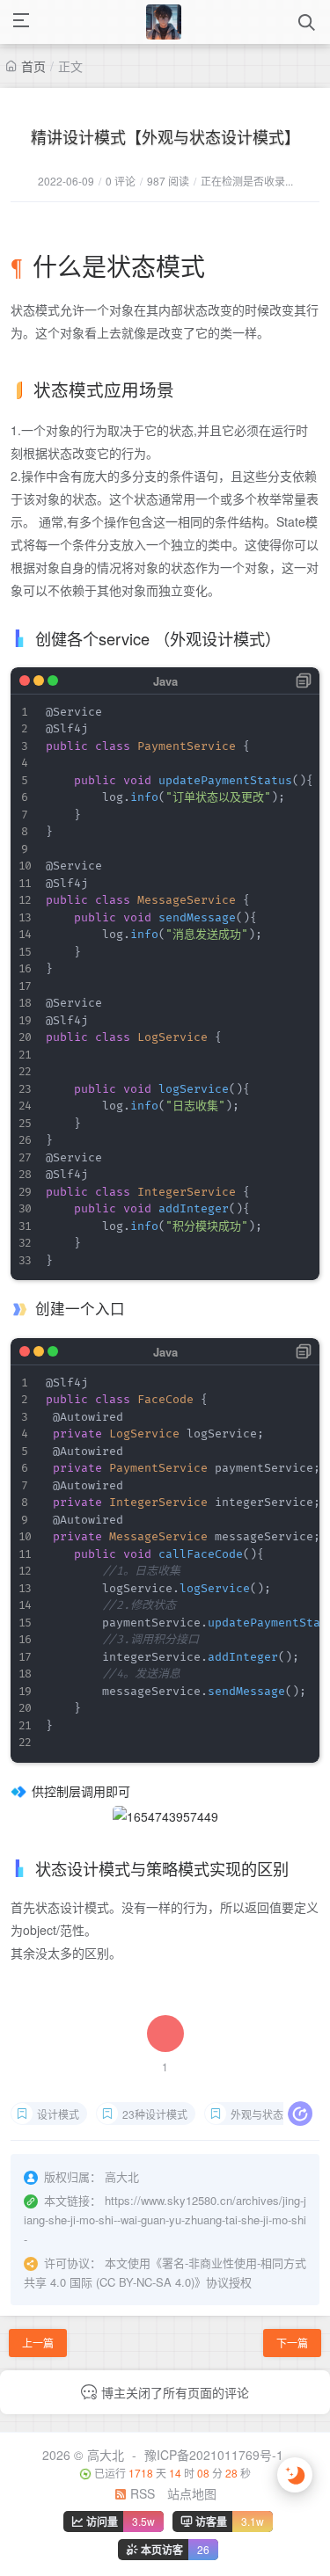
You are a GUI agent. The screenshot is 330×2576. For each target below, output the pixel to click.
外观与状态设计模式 (272, 2114)
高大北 (106, 2455)
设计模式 (58, 2114)
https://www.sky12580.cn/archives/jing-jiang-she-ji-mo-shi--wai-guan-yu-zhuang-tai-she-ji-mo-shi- (165, 2219)
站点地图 (192, 2493)
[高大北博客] (164, 22)
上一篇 (38, 2343)
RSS (141, 2493)
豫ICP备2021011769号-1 (214, 2455)
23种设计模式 (155, 2114)
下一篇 (292, 2343)
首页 (33, 66)
